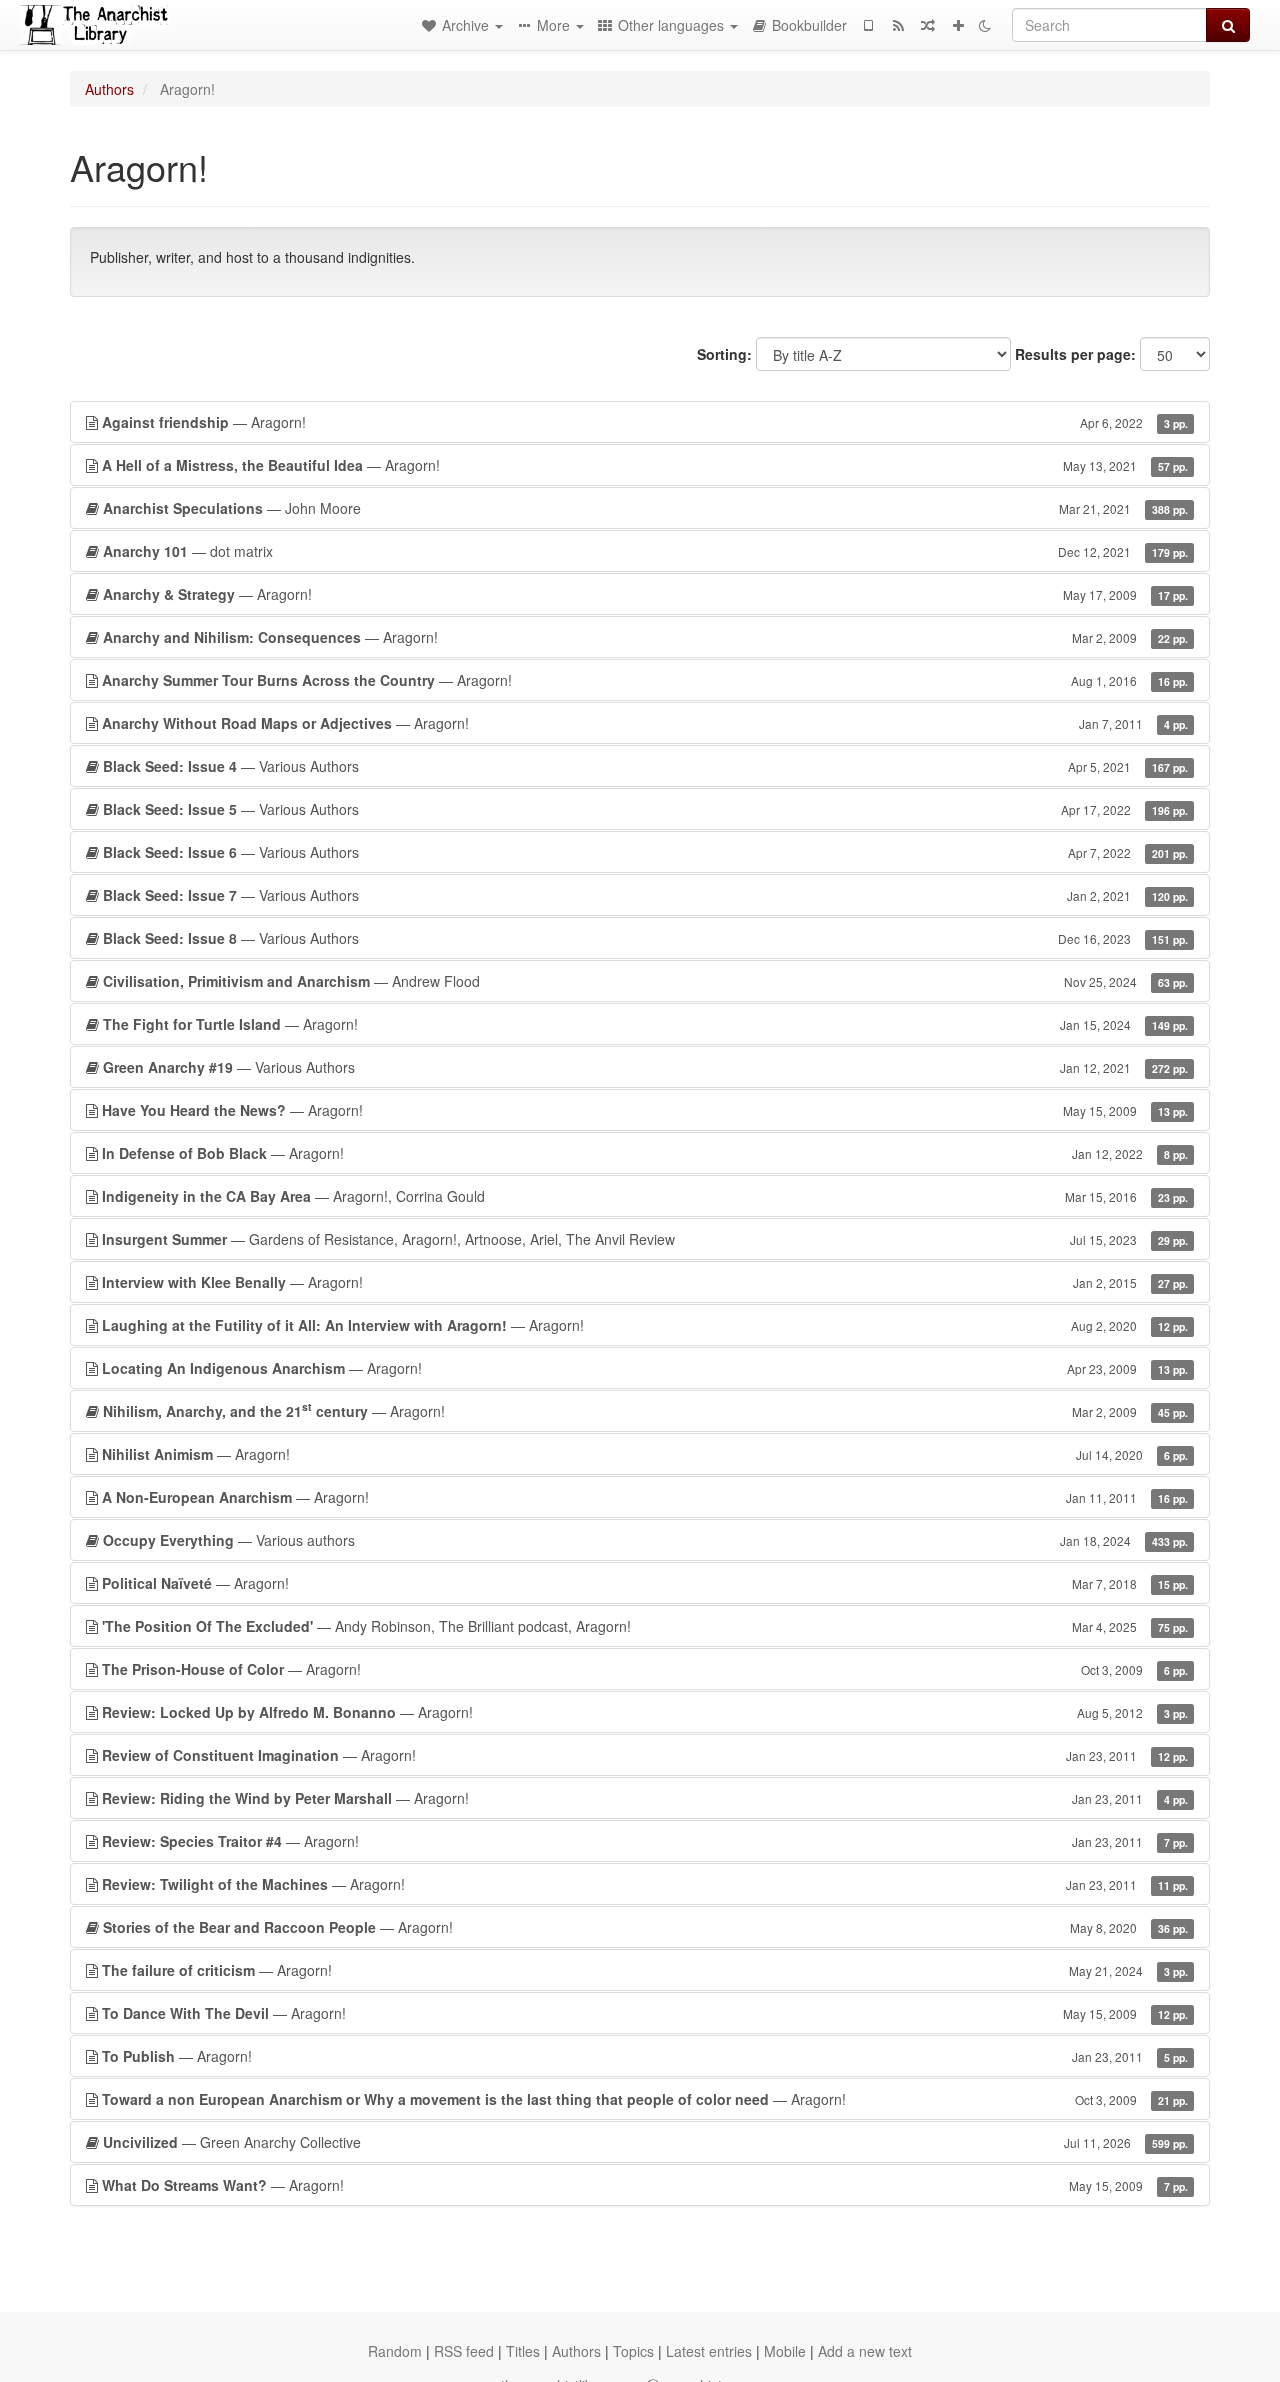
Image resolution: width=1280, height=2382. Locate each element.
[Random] (928, 25)
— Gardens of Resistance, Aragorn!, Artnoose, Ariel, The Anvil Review (645, 1239)
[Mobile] (868, 25)
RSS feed (464, 2351)
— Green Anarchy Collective (645, 2142)
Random (395, 2351)
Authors (109, 89)
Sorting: (724, 354)
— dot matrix (645, 551)
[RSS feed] (898, 25)
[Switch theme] (985, 25)
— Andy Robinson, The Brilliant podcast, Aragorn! (645, 1626)
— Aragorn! (645, 422)
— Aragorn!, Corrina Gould (645, 1196)
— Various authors (645, 1540)
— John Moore (645, 508)
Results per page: (1075, 354)
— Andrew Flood (645, 981)
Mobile (785, 2351)
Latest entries (709, 2351)
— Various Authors (645, 766)
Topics (633, 2351)
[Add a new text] (958, 25)
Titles (523, 2351)
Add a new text (865, 2351)
